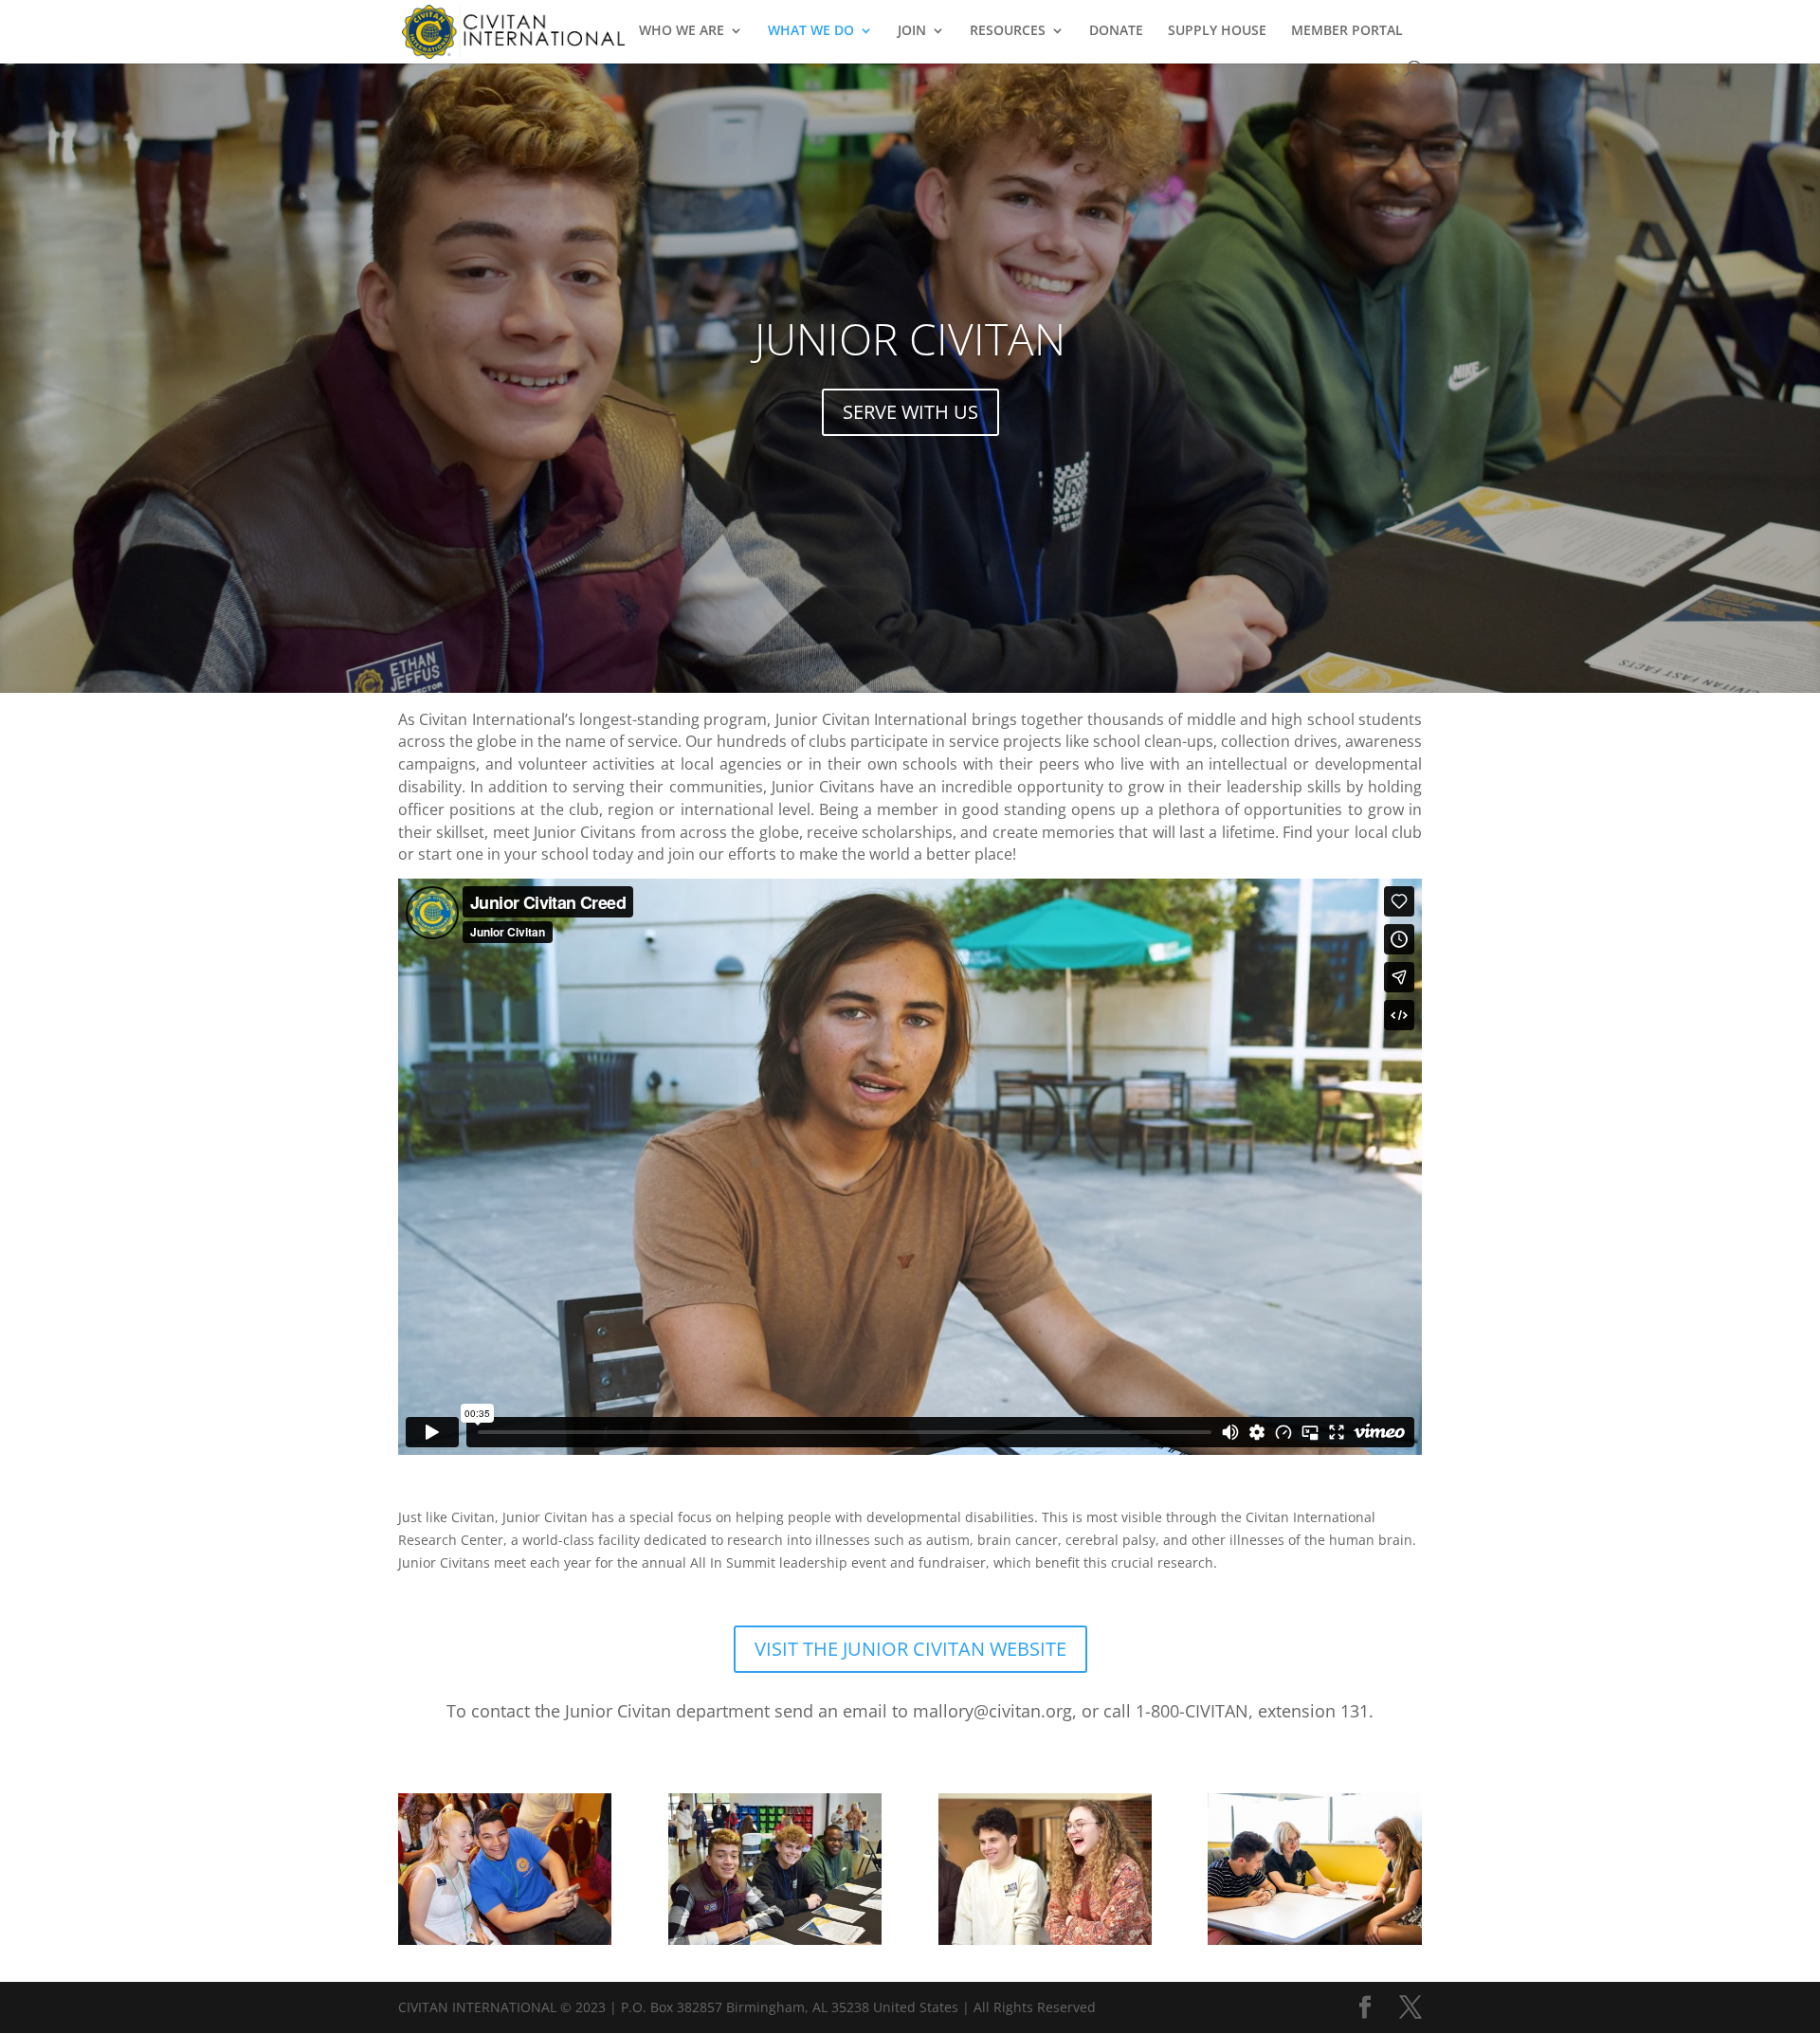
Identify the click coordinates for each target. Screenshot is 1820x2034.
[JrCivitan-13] (1314, 1940)
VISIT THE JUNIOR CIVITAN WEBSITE (910, 1649)
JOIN (912, 31)
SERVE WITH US (910, 412)
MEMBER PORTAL (1347, 31)
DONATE (1116, 31)
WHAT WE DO (811, 31)
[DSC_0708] (1045, 1940)
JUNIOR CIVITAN (910, 338)
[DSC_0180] (775, 1940)
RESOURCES (1008, 31)
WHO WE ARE (682, 31)
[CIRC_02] (505, 1940)
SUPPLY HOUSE (1217, 31)
